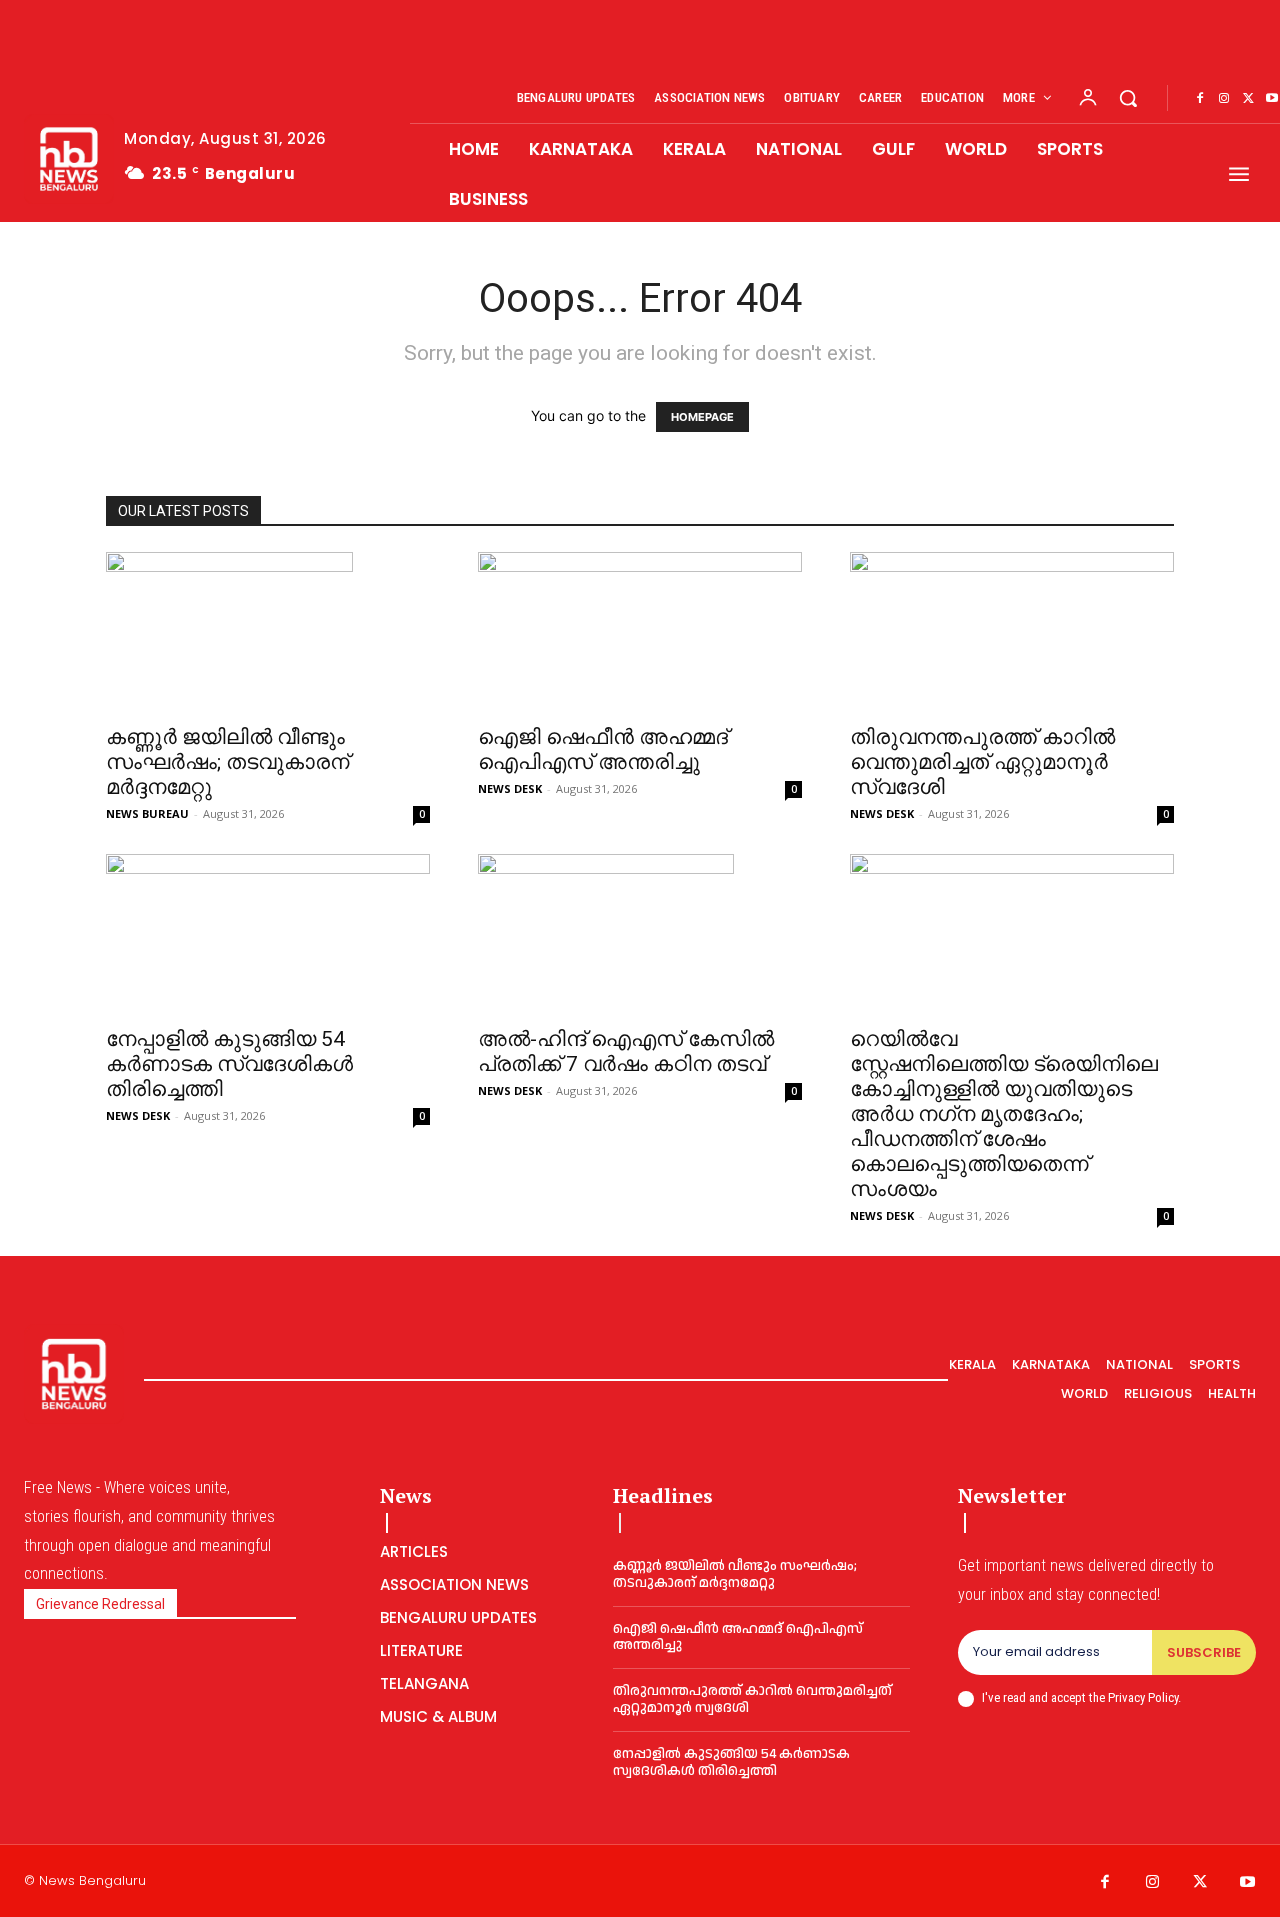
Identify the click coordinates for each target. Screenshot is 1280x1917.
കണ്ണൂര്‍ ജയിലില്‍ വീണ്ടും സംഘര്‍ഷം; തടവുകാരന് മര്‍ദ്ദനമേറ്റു (227, 762)
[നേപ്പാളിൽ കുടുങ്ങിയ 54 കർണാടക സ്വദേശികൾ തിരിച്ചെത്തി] (268, 934)
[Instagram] (1224, 99)
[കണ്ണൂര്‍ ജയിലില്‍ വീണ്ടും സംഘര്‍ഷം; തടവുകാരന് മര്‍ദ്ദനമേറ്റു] (268, 632)
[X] (1248, 99)
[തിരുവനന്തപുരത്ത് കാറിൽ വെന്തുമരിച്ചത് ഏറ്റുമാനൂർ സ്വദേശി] (1012, 632)
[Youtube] (1248, 1883)
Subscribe (1204, 1652)
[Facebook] (1200, 99)
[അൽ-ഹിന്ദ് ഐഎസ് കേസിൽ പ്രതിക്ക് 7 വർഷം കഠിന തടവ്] (640, 934)
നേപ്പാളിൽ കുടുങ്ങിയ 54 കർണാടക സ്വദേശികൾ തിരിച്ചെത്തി (229, 1064)
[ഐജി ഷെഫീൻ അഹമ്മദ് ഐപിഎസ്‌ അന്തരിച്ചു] (640, 632)
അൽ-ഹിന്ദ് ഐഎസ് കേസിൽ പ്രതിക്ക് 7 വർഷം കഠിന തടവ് (626, 1051)
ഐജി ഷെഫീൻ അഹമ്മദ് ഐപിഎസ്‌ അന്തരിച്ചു (603, 749)
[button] (1128, 98)
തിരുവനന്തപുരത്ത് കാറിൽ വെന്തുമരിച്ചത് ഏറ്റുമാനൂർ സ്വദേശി (982, 762)
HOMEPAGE (702, 417)
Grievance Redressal (100, 1604)
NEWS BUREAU (147, 813)
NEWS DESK (510, 788)
